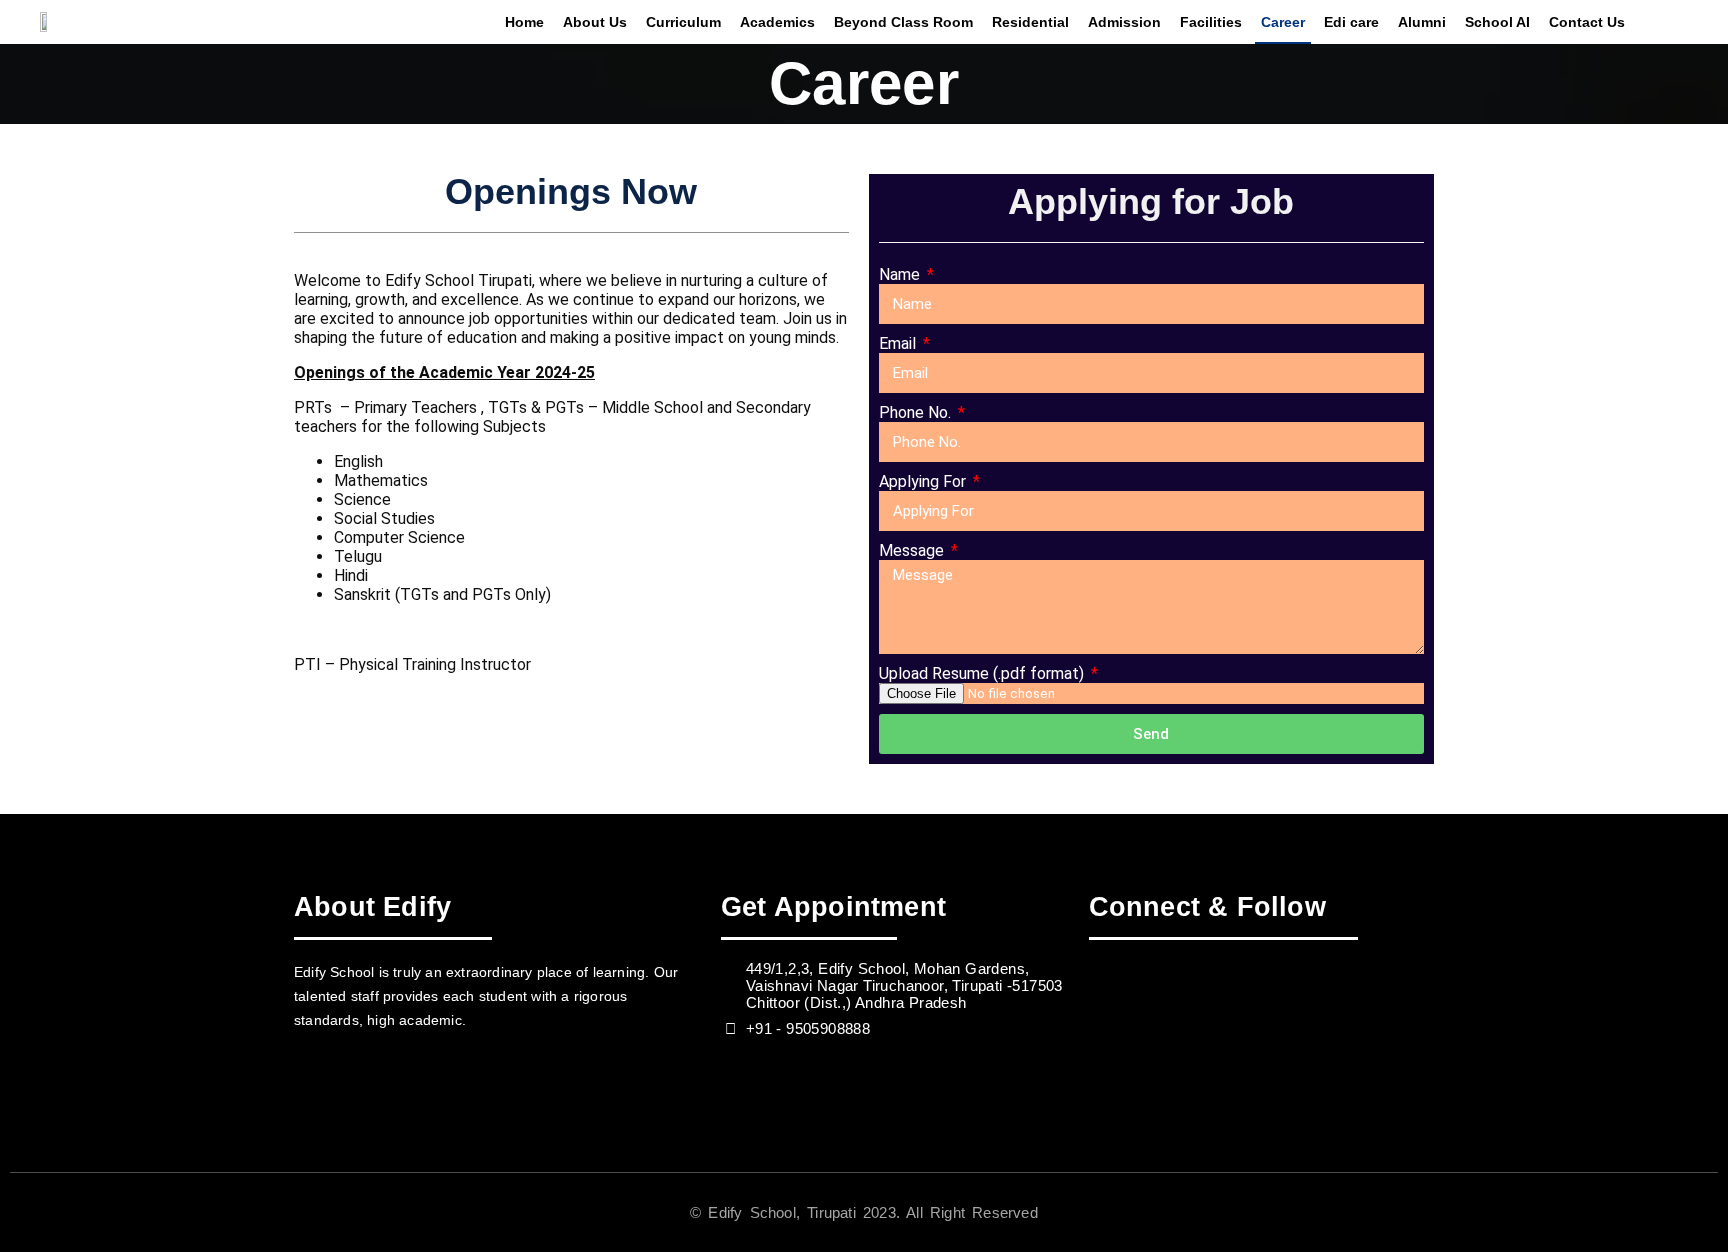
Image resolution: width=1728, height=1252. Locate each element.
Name (901, 274)
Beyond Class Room (903, 22)
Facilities (1211, 22)
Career (1283, 22)
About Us (595, 22)
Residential (1030, 22)
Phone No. (917, 412)
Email (899, 343)
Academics (777, 22)
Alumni (1422, 22)
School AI (1497, 22)
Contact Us (1587, 22)
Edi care (1351, 22)
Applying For (924, 481)
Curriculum (683, 22)
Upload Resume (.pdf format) (983, 673)
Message (913, 550)
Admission (1124, 22)
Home (524, 22)
